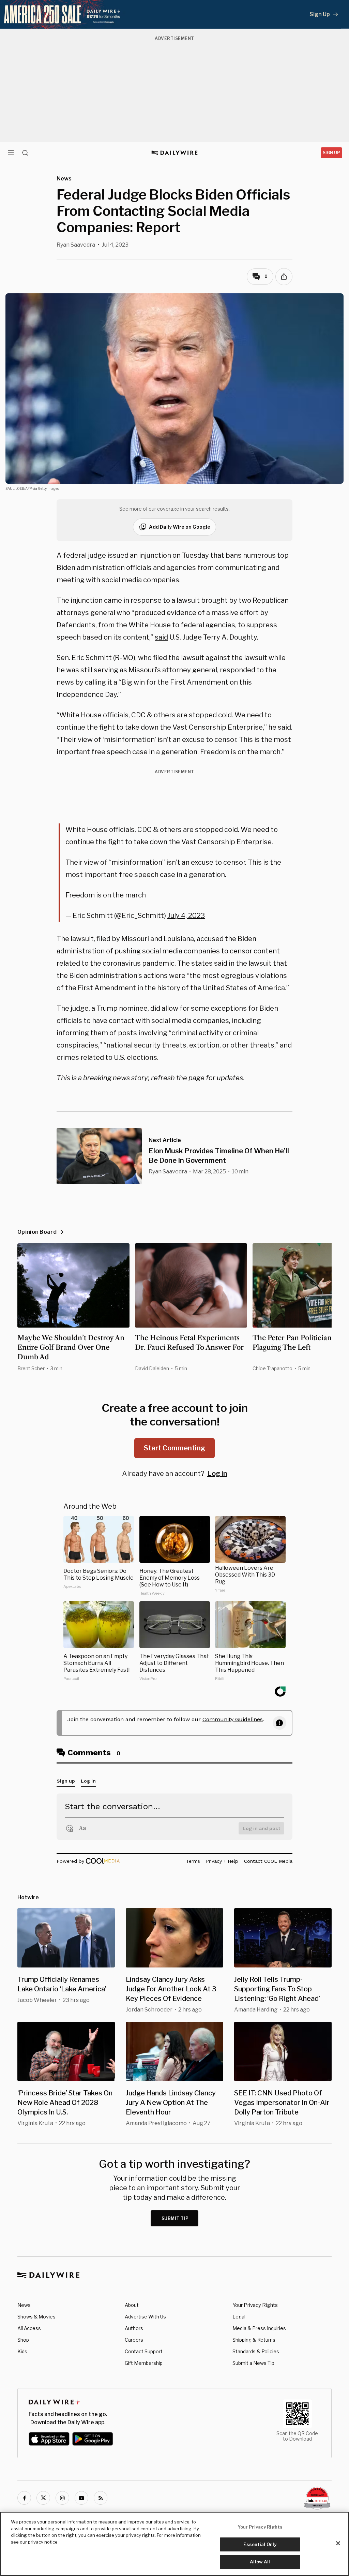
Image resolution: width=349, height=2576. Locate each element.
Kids (22, 2351)
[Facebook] (24, 2498)
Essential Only (260, 2544)
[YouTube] (81, 2498)
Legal (239, 2317)
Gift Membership (144, 2363)
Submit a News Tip (253, 2363)
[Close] (338, 2543)
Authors (134, 2328)
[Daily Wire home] (175, 153)
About (132, 2305)
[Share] (284, 277)
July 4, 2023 (186, 916)
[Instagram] (62, 2498)
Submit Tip (175, 2218)
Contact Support (144, 2351)
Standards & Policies (256, 2351)
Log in (217, 1474)
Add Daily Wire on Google (180, 527)
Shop (23, 2340)
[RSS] (101, 2498)
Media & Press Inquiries (259, 2328)
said (161, 637)
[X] (43, 2498)
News (24, 2305)
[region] (174, 2544)
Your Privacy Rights (255, 2305)
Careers (134, 2340)
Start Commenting (174, 1448)
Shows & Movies (36, 2317)
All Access (29, 2328)
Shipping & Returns (254, 2340)
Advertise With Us (145, 2317)
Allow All (260, 2562)
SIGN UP (331, 153)
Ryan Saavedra (76, 245)
